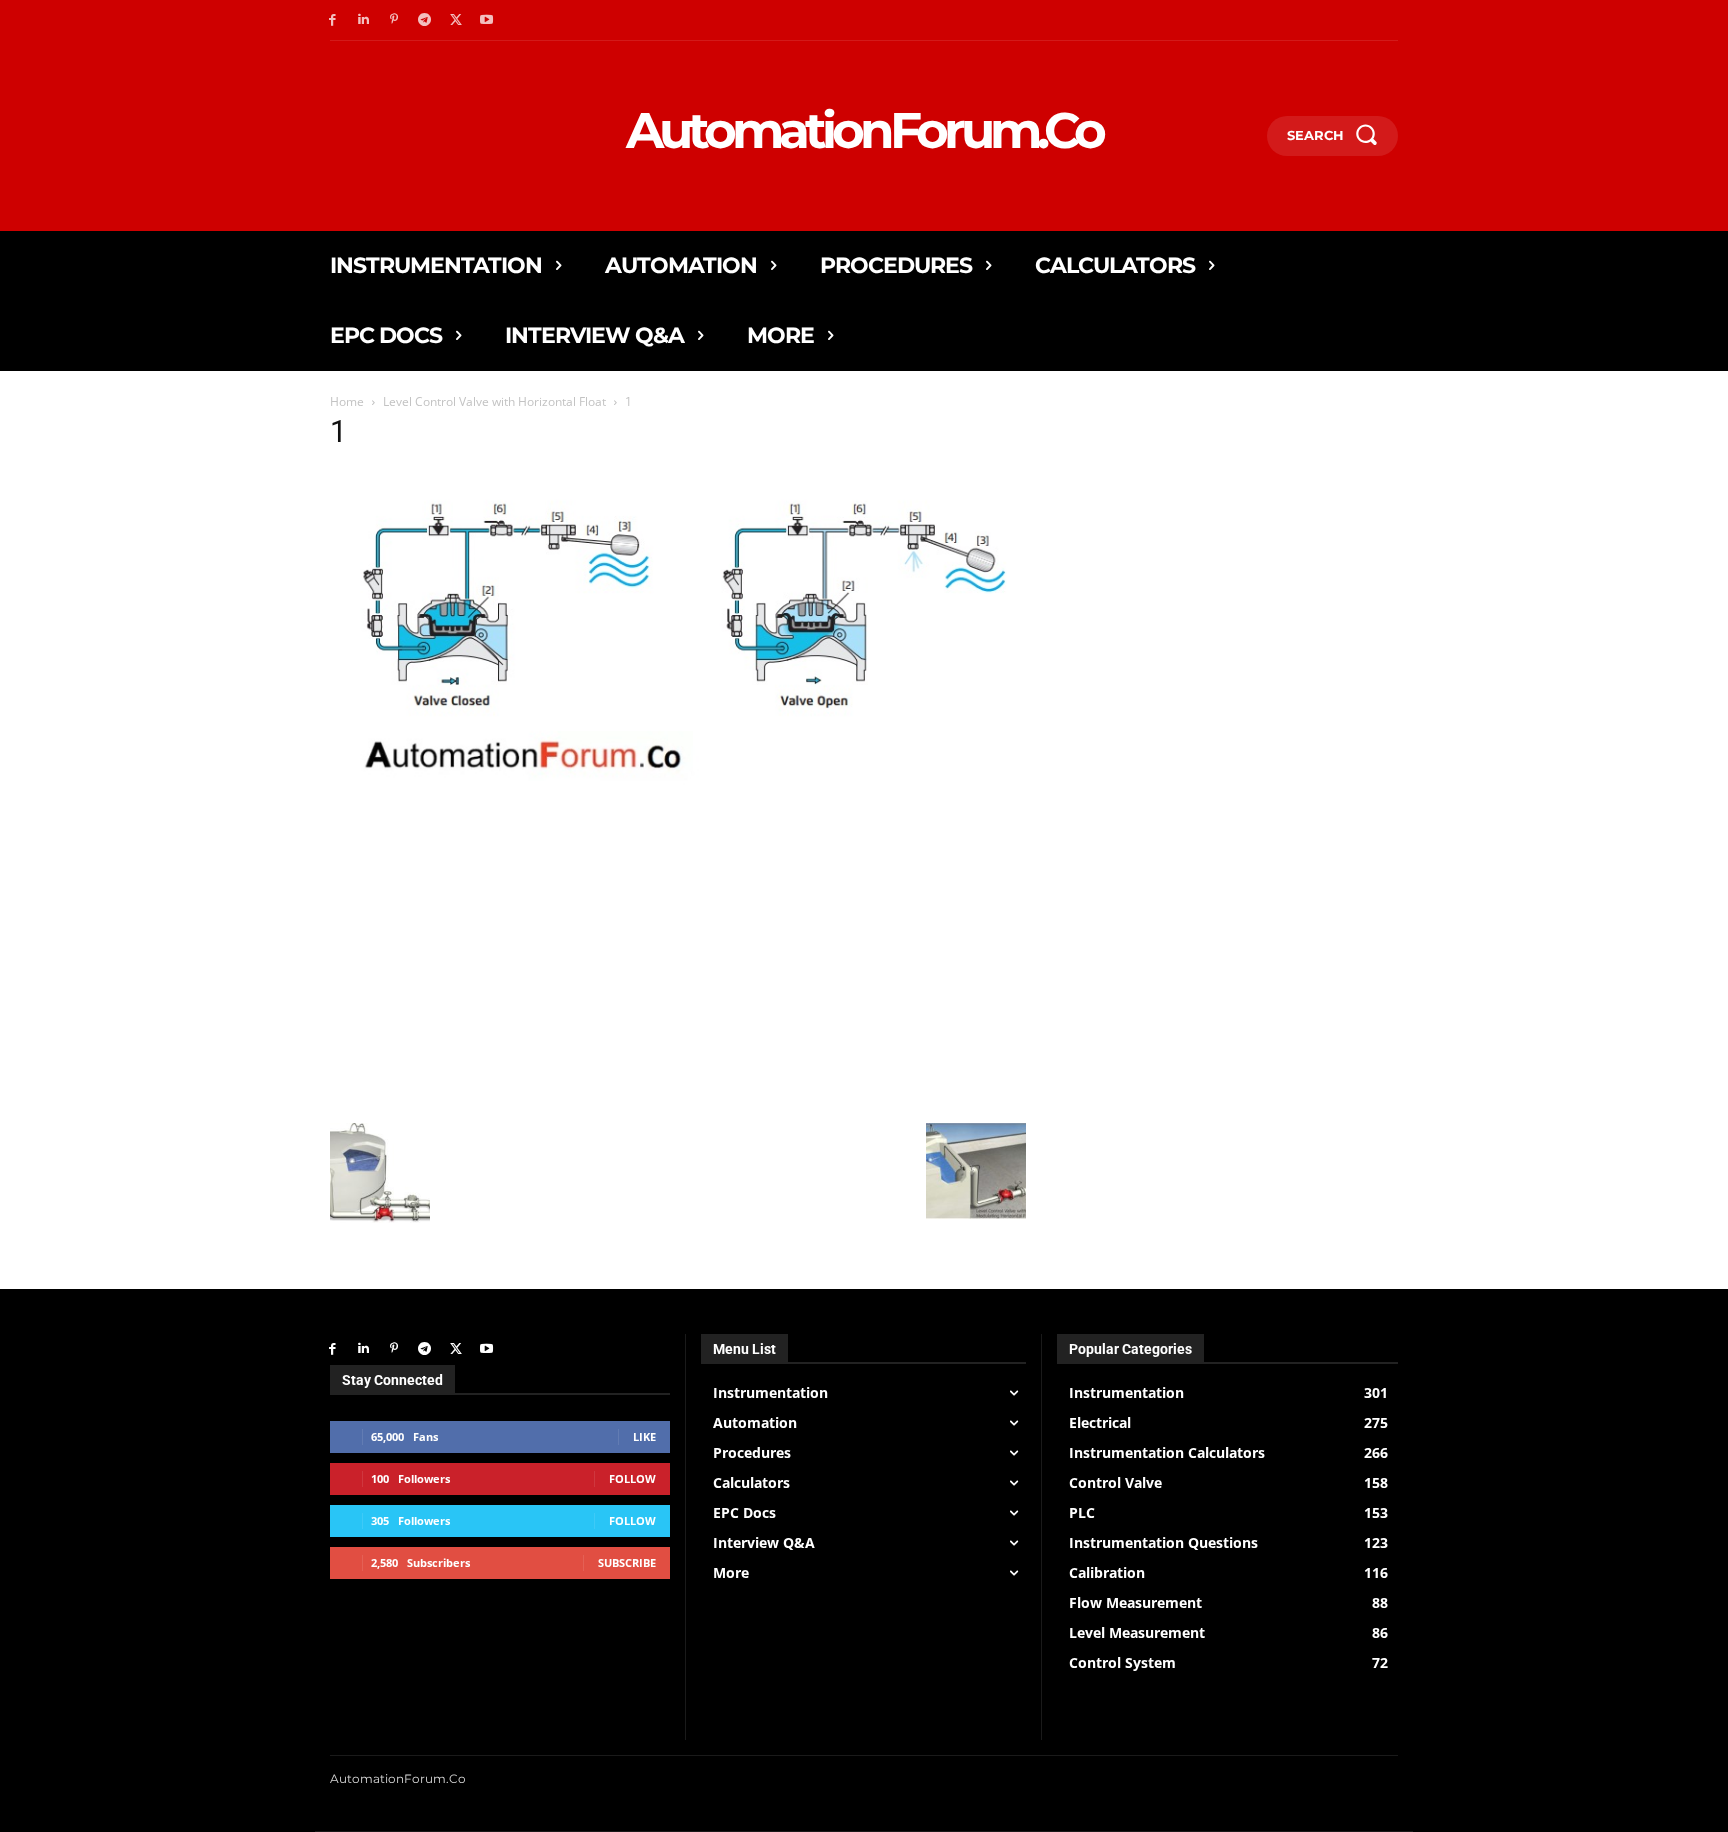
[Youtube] (486, 20)
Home (347, 401)
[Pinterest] (394, 20)
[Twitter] (455, 20)
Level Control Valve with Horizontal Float (494, 401)
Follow (632, 1478)
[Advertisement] (678, 973)
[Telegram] (424, 20)
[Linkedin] (363, 20)
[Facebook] (332, 20)
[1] (678, 822)
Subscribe (627, 1562)
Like (644, 1436)
